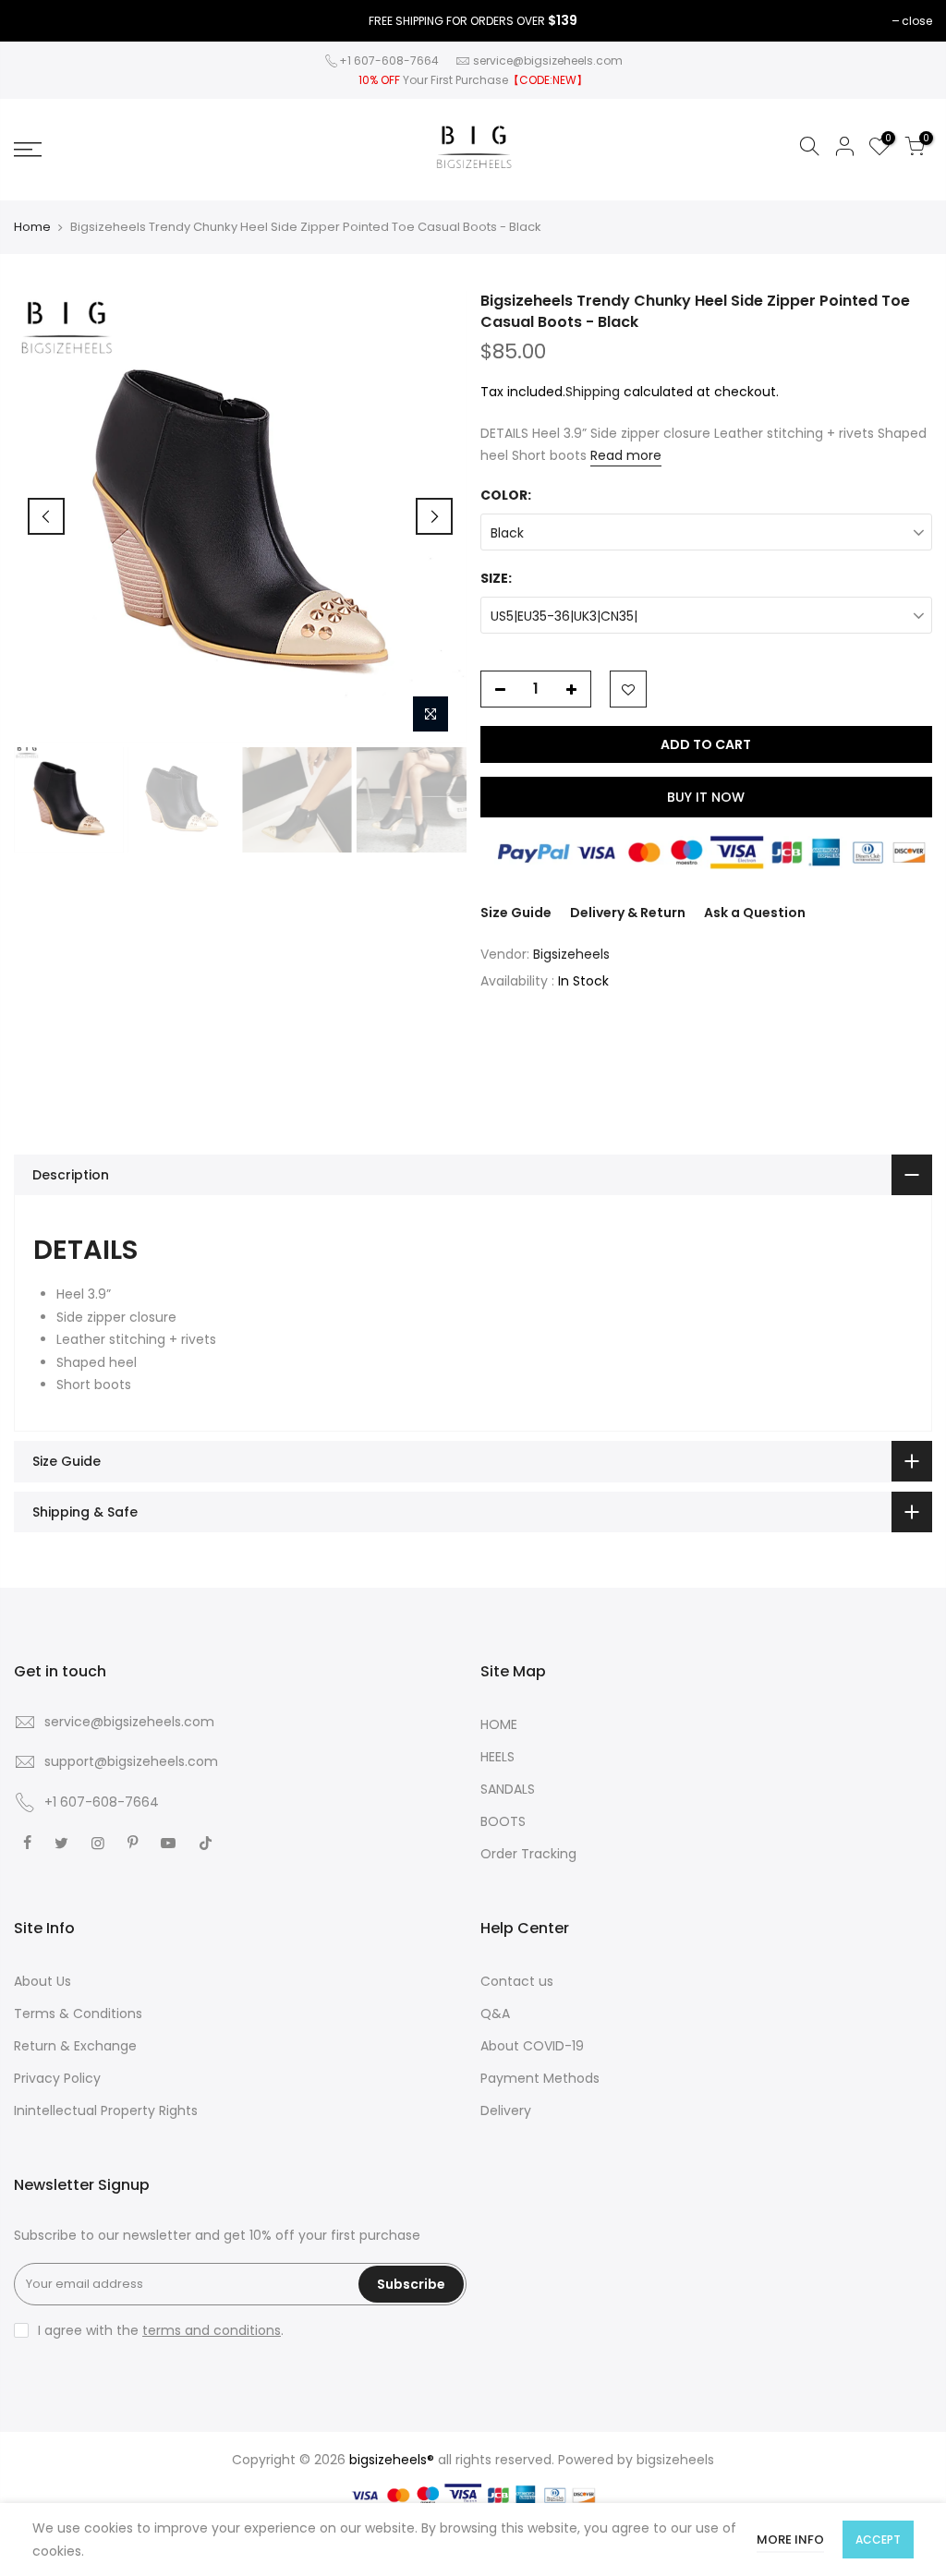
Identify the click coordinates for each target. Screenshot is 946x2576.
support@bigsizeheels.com (131, 1761)
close (917, 21)
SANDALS (508, 1789)
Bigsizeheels (571, 954)
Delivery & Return (628, 913)
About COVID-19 (532, 2046)
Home (32, 227)
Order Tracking (528, 1854)
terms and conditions (212, 2330)
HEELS (497, 1757)
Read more (626, 455)
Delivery (506, 2110)
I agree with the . (161, 2330)
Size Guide (516, 913)
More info (790, 2540)
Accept (878, 2540)
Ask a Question (755, 913)
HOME (499, 1724)
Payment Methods (540, 2078)
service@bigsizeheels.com (548, 60)
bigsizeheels (675, 2460)
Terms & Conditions (78, 2014)
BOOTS (503, 1821)
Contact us (517, 1981)
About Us (42, 1981)
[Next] (434, 516)
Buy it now (706, 797)
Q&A (495, 2014)
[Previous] (46, 516)
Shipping (593, 392)
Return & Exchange (75, 2046)
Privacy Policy (57, 2078)
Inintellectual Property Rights (106, 2110)
